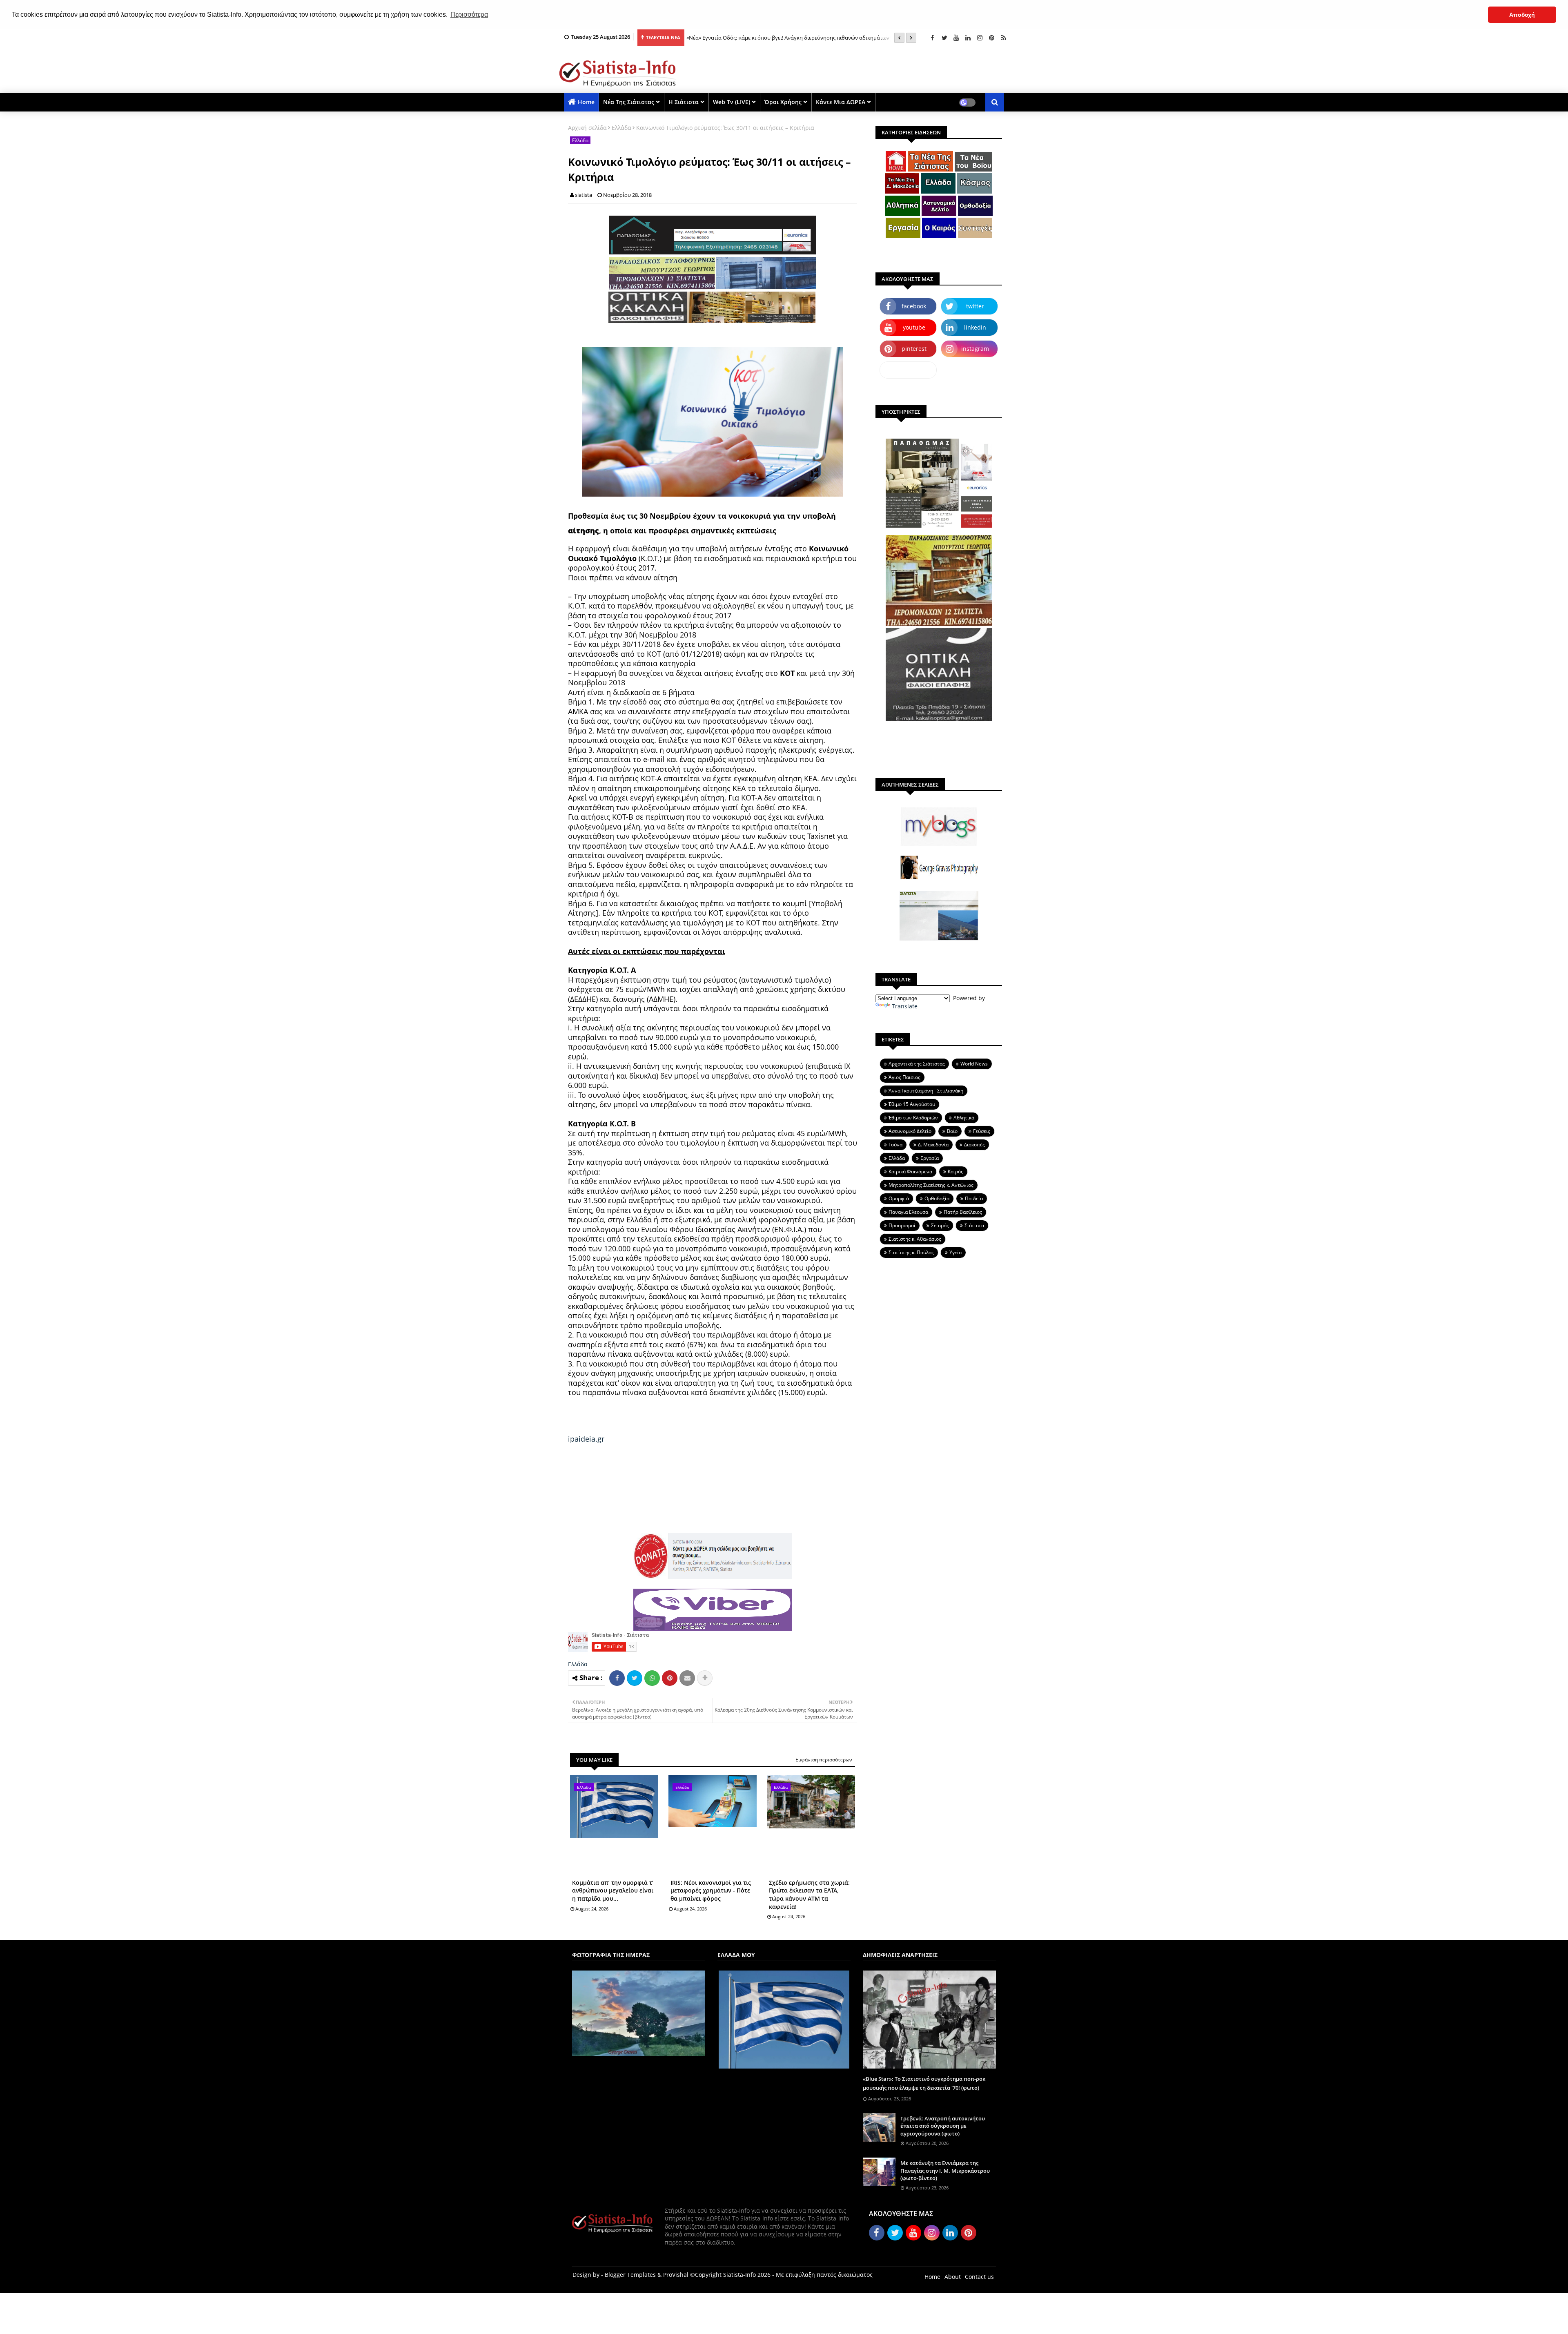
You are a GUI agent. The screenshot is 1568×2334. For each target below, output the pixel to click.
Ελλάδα (621, 128)
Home (586, 102)
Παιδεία (974, 1198)
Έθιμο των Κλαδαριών (913, 1118)
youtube (914, 327)
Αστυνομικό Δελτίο (910, 1131)
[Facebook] (617, 1678)
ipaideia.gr (586, 1439)
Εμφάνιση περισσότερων (824, 1760)
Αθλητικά (964, 1118)
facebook (914, 306)
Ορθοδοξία (937, 1198)
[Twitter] (635, 1678)
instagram (975, 349)
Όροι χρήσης (783, 102)
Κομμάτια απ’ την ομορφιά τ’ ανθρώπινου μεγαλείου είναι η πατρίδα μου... (613, 1890)
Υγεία (955, 1252)
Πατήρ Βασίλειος (963, 1212)
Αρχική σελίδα (587, 128)
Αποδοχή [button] (1522, 15)
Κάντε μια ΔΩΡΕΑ (841, 102)
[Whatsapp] (652, 1678)
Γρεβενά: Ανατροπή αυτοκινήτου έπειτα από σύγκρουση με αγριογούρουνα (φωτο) (943, 2126)
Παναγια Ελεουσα (908, 1212)
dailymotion (908, 370)
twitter (975, 306)
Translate (905, 1006)
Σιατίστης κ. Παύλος (911, 1252)
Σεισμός (940, 1225)
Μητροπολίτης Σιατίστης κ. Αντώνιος (931, 1185)
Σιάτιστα (974, 1225)
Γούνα (895, 1145)
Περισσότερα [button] (469, 14)
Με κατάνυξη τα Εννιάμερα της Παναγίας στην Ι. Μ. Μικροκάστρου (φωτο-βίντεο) (945, 2170)
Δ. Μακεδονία (933, 1145)
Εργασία (930, 1158)
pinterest (914, 349)
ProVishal (676, 2275)
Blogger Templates (630, 2275)
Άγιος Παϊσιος (904, 1077)
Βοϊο (952, 1131)
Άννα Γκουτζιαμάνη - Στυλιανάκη (926, 1091)
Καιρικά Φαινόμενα (910, 1171)
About (953, 2277)
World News (974, 1064)
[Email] (687, 1678)
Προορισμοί (902, 1225)
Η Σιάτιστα (684, 102)
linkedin (975, 327)
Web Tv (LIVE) (732, 102)
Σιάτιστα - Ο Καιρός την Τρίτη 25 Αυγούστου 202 (745, 38)
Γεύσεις (982, 1131)
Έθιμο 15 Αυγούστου (912, 1104)
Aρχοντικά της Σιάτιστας (917, 1064)
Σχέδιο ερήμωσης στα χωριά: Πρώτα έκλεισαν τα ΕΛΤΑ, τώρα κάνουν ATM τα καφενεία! (809, 1895)
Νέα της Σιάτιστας (629, 102)
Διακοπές (974, 1145)
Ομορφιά (899, 1198)
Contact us (979, 2277)
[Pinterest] (670, 1678)
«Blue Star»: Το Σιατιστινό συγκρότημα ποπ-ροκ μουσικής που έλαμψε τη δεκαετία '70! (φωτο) (924, 2083)
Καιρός (955, 1171)
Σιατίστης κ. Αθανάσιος (915, 1239)
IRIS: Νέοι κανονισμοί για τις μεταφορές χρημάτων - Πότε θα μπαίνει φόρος (711, 1890)
